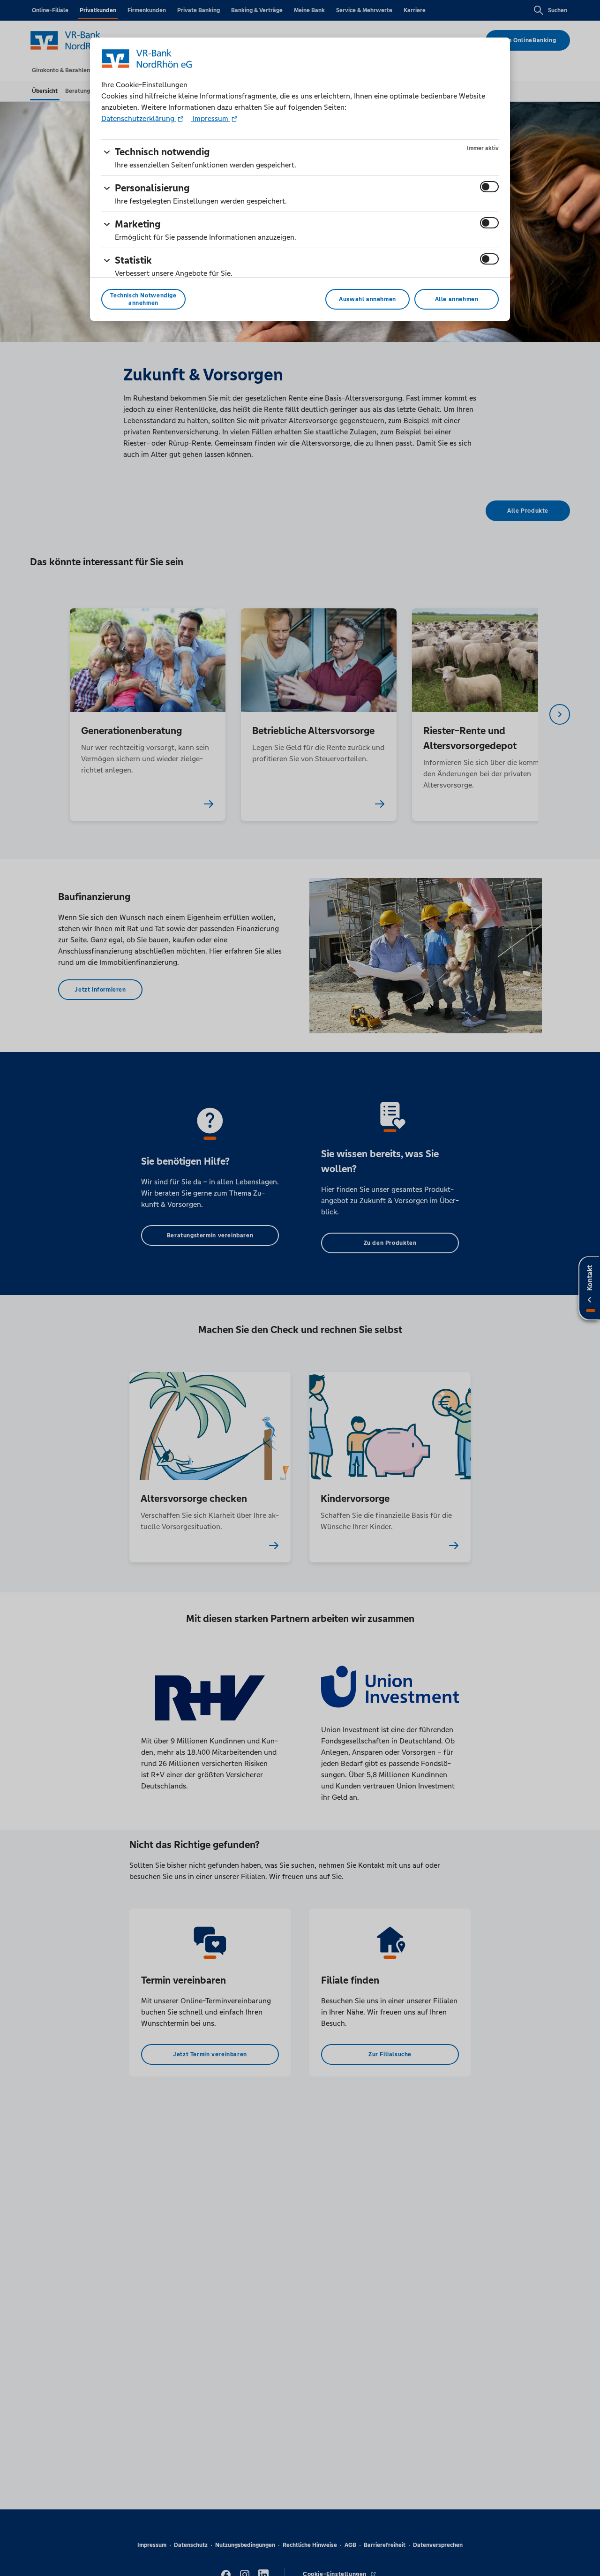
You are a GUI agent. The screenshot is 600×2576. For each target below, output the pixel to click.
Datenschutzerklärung (139, 118)
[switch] (489, 187)
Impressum (210, 118)
